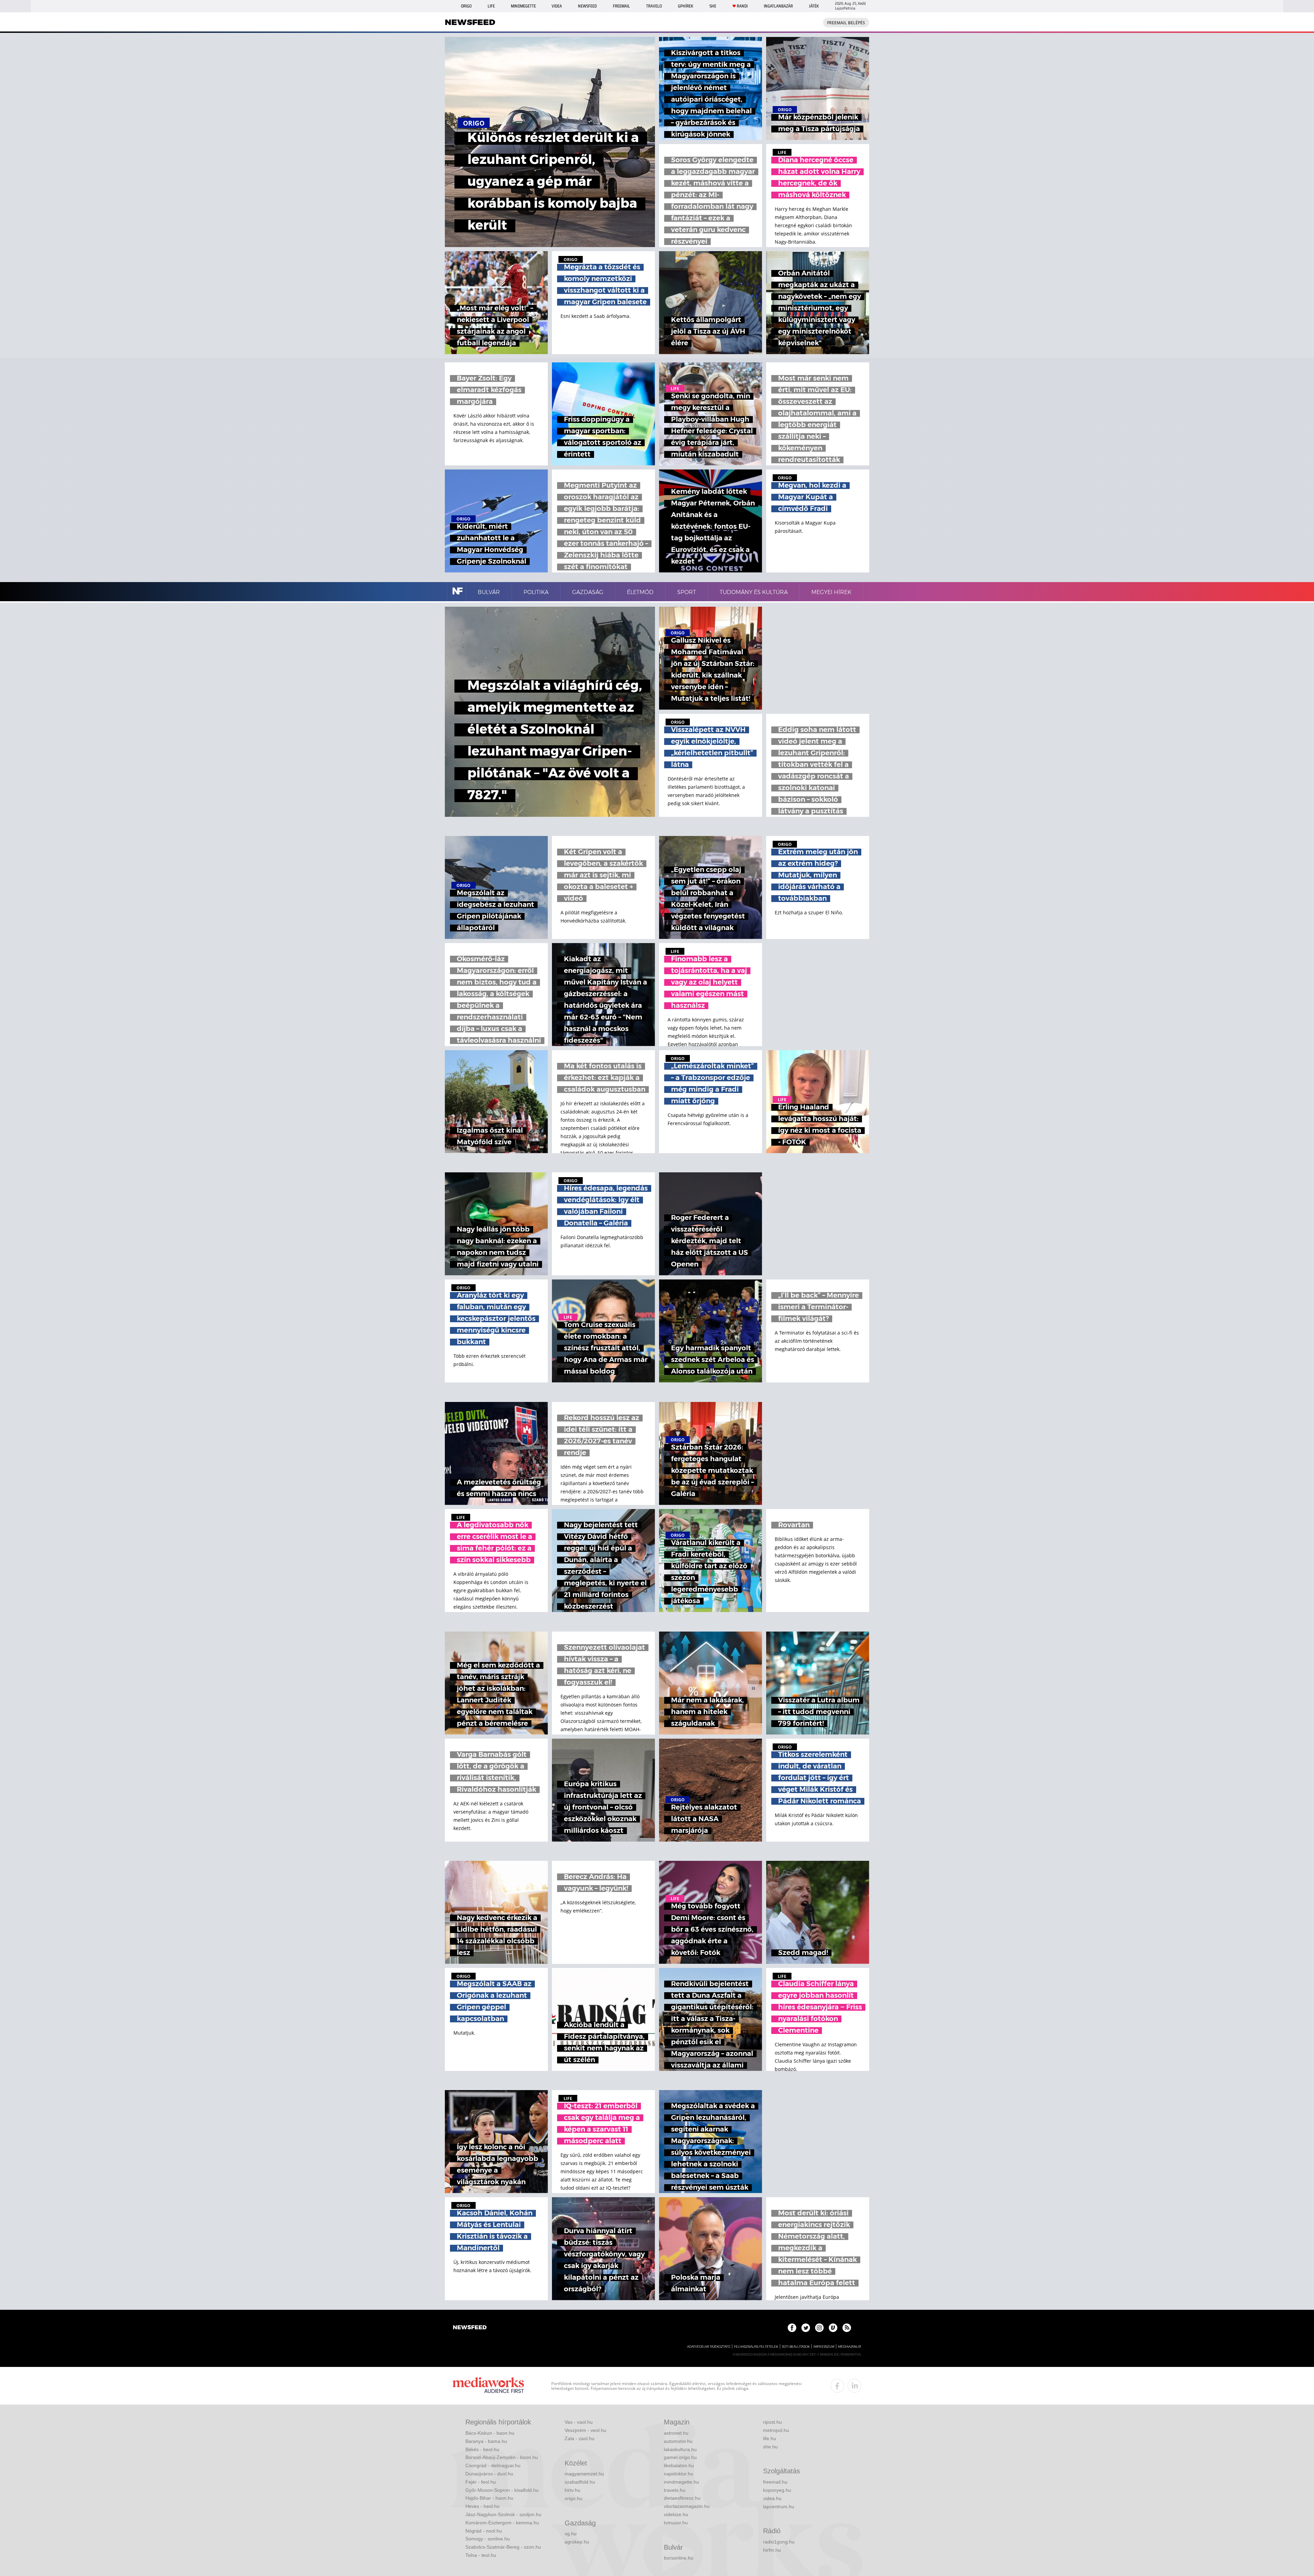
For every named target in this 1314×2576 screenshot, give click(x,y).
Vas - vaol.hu (579, 2422)
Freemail (621, 6)
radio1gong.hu (779, 2542)
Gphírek (686, 6)
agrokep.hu (577, 2542)
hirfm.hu (772, 2550)
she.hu (770, 2447)
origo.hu (574, 2498)
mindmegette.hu (681, 2482)
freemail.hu (775, 2482)
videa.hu (772, 2498)
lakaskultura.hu (680, 2449)
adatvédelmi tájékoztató (709, 2347)
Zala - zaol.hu (579, 2438)
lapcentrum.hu (779, 2507)
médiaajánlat (850, 2347)
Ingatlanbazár (778, 6)
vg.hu (571, 2534)
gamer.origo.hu (680, 2457)
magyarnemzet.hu (584, 2474)
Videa (557, 6)
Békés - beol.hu (482, 2449)
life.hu (770, 2438)
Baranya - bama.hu (486, 2441)
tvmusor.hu (676, 2523)
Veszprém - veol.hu (585, 2430)
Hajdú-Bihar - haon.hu (489, 2498)
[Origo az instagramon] (819, 2328)
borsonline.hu (679, 2558)
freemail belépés (846, 23)
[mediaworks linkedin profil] (854, 2386)
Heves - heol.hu (482, 2506)
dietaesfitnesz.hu (682, 2498)
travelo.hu (675, 2490)
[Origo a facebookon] (792, 2328)
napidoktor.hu (679, 2474)
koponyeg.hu (777, 2490)
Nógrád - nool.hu (484, 2531)
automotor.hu (678, 2441)
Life (491, 6)
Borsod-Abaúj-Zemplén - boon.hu (502, 2457)
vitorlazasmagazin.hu (687, 2506)
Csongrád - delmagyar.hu (493, 2465)
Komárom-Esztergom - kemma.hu (502, 2523)
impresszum (824, 2347)
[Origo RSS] (847, 2328)
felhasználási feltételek (756, 2347)
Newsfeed (587, 6)
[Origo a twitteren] (806, 2328)
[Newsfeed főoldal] (470, 2328)
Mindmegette (523, 6)
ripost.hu (772, 2422)
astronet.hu (676, 2433)
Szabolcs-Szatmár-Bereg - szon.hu (503, 2547)
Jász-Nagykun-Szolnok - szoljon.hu (503, 2514)
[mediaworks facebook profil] (837, 2386)
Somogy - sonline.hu (488, 2539)
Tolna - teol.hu (481, 2555)
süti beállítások (796, 2347)
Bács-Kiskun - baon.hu (490, 2433)
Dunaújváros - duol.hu (489, 2474)
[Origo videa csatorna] (833, 2328)
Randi (742, 6)
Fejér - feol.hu (481, 2482)
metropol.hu (776, 2430)
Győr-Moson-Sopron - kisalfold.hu (502, 2490)
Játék (814, 6)
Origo (466, 6)
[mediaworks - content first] (488, 2386)
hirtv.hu (572, 2490)
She (713, 6)
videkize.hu (676, 2514)
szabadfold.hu (580, 2482)
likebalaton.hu (679, 2465)
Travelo (654, 6)
